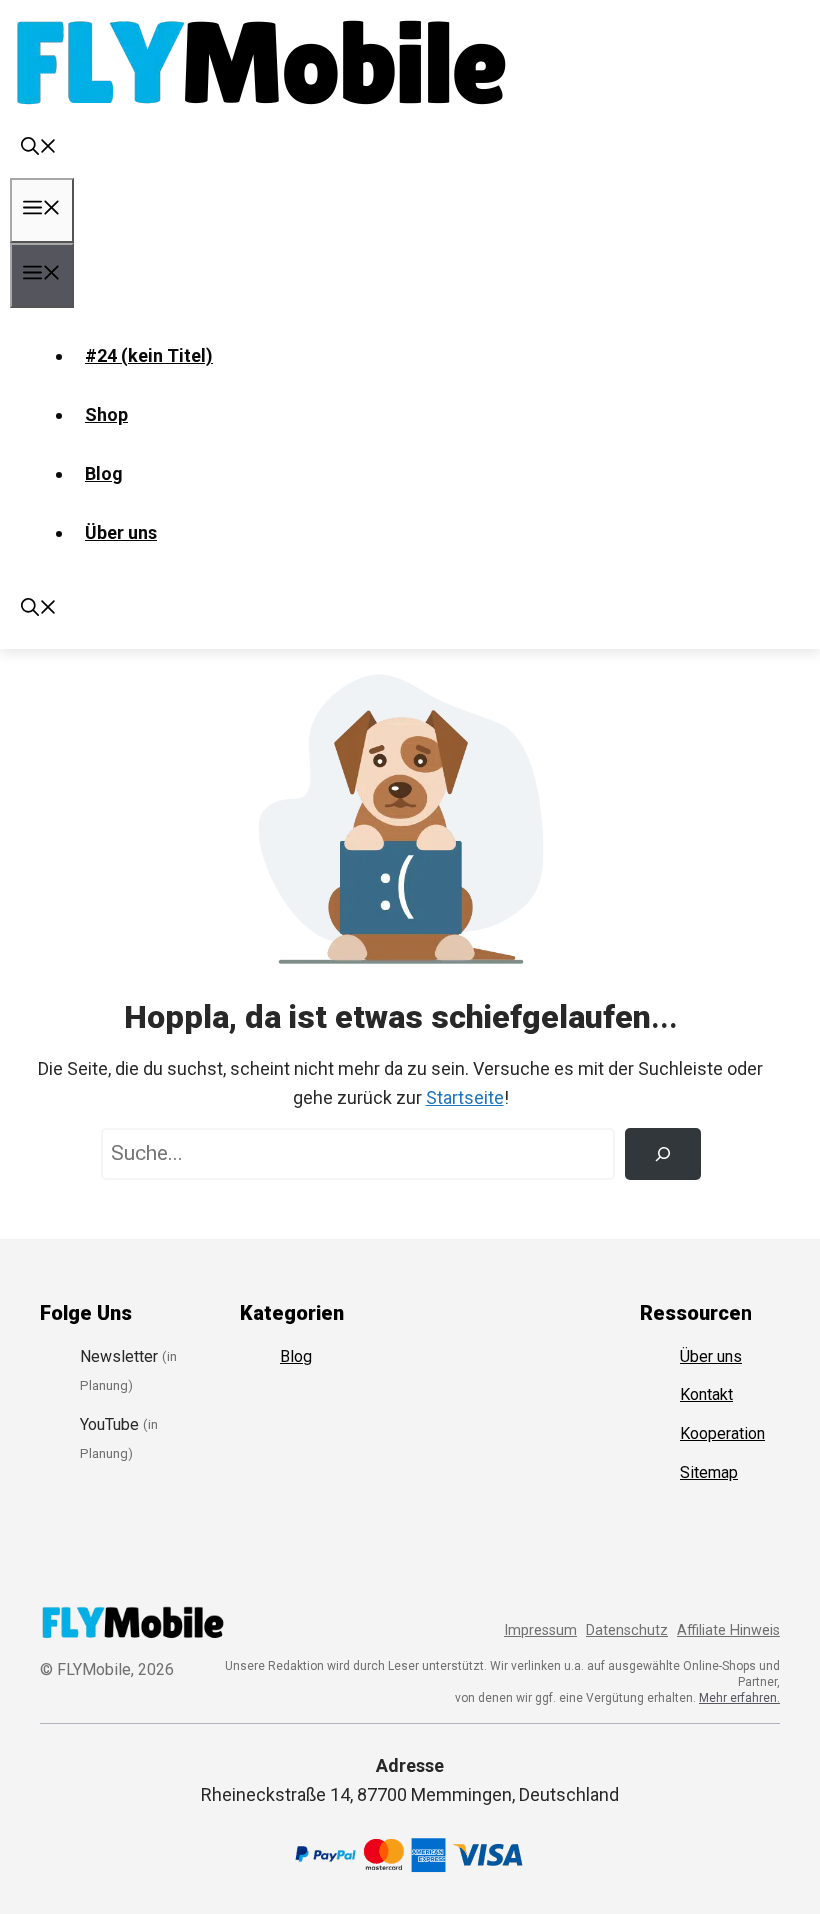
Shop (106, 414)
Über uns (121, 532)
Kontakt (706, 1394)
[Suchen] (663, 1154)
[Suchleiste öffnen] (39, 148)
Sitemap (709, 1472)
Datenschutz (627, 1630)
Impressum (540, 1630)
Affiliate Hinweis (728, 1630)
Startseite (465, 1097)
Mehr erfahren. (739, 1698)
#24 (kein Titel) (149, 355)
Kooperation (722, 1433)
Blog (104, 473)
